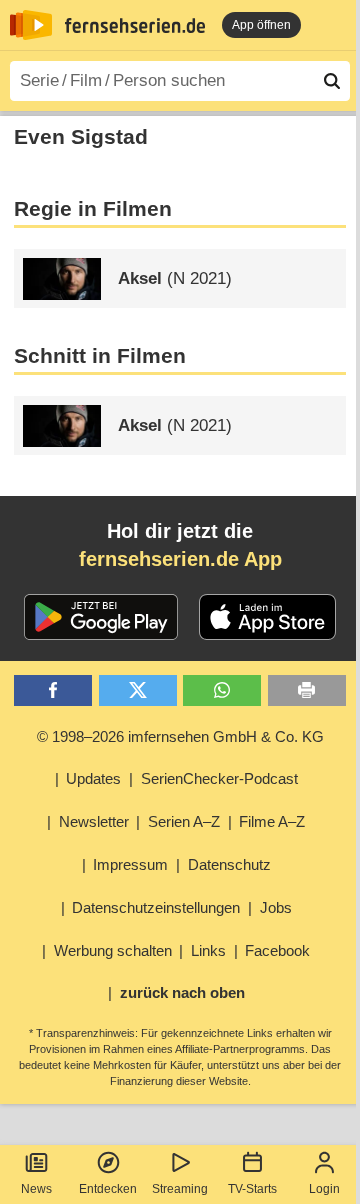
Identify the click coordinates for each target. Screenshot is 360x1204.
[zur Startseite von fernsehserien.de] (31, 25)
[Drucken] (307, 690)
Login (324, 1189)
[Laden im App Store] (268, 617)
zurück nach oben (182, 992)
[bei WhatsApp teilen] (222, 690)
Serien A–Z (184, 821)
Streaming (180, 1189)
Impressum (130, 864)
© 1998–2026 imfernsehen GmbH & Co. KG (180, 736)
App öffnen (261, 25)
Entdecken (108, 1189)
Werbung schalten (113, 950)
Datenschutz (229, 864)
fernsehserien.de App (180, 559)
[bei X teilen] (138, 690)
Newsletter (94, 821)
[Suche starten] (332, 81)
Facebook (277, 950)
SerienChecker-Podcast (219, 778)
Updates (93, 778)
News (36, 1189)
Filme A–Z (272, 821)
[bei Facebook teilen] (53, 690)
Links (208, 950)
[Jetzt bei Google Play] (101, 617)
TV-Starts (252, 1189)
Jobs (276, 907)
